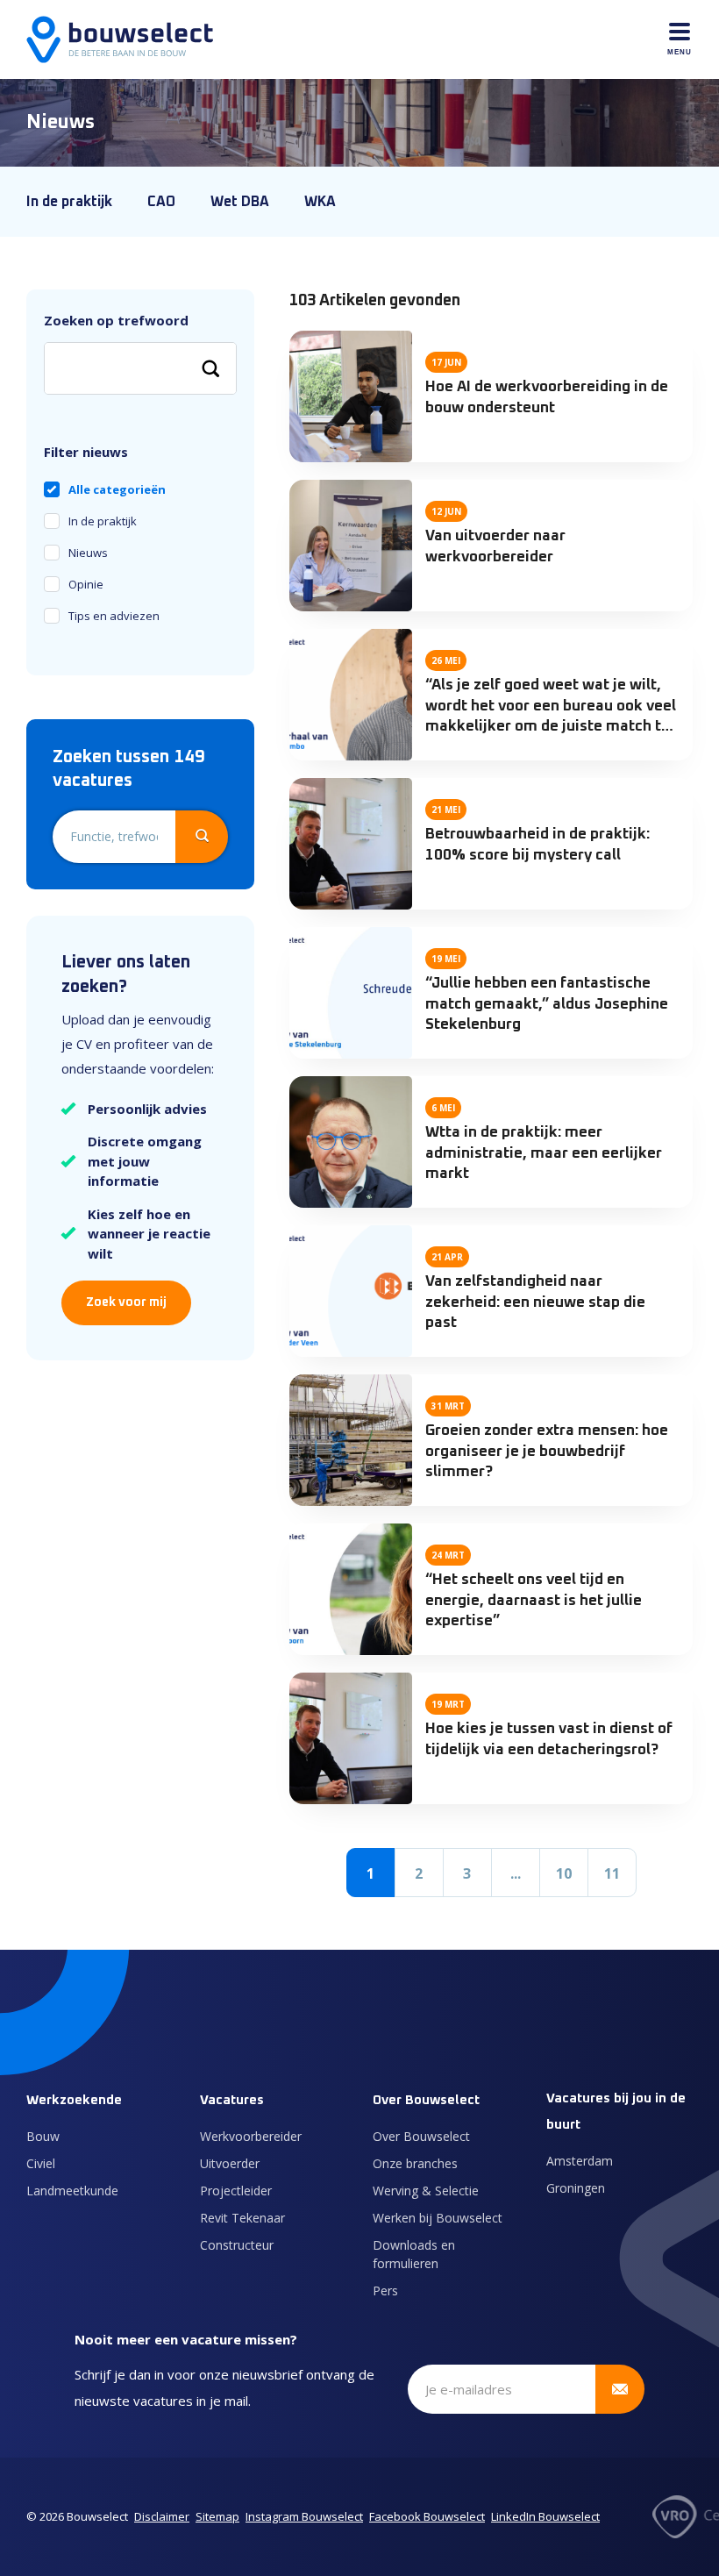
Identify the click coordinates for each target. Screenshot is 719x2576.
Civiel (41, 2163)
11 (612, 1873)
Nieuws (88, 553)
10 (564, 1873)
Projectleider (236, 2191)
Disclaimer (162, 2516)
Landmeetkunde (72, 2191)
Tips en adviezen (114, 616)
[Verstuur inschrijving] (620, 2389)
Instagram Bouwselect (304, 2516)
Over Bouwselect (421, 2136)
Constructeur (237, 2245)
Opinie (86, 584)
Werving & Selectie (426, 2191)
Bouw (43, 2136)
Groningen (576, 2188)
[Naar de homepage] (120, 39)
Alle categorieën (117, 489)
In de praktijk (69, 202)
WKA (320, 202)
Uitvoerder (230, 2163)
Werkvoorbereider (251, 2136)
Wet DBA (240, 202)
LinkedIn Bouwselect (545, 2516)
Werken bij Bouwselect (438, 2218)
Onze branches (415, 2163)
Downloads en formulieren (414, 2254)
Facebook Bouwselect (427, 2516)
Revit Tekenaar (242, 2218)
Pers (385, 2291)
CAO (161, 202)
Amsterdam (580, 2161)
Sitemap (217, 2516)
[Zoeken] (210, 368)
